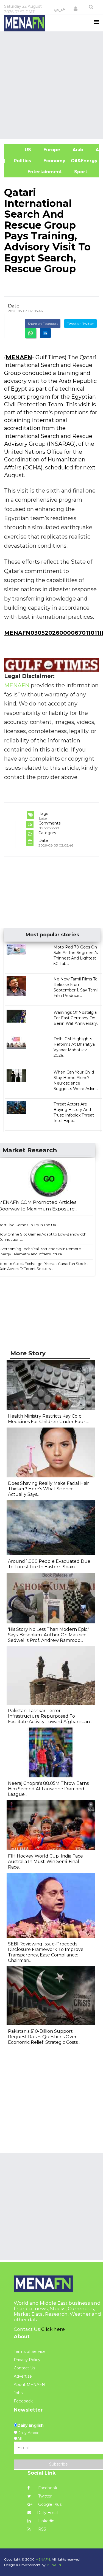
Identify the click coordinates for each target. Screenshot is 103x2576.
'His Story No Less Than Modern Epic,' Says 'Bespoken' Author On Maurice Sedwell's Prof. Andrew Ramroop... (48, 1635)
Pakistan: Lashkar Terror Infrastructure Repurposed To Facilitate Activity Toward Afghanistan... (50, 1716)
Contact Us (24, 2368)
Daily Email (48, 2513)
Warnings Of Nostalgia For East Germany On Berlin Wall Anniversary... (76, 1018)
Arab (77, 150)
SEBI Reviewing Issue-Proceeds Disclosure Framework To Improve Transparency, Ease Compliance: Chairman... (46, 1952)
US (20, 150)
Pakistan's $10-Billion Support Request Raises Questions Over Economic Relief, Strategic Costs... (44, 2037)
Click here (53, 2329)
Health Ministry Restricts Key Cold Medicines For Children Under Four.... (48, 1419)
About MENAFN (29, 2385)
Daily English (30, 2425)
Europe (51, 150)
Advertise (23, 2376)
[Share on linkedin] (45, 333)
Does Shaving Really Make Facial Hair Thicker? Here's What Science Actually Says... (48, 1489)
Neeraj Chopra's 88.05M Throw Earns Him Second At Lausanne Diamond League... (48, 1789)
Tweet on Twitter (80, 324)
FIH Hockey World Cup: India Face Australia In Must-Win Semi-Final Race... (45, 1862)
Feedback (23, 2401)
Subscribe (59, 2464)
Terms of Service (30, 2351)
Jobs (18, 2393)
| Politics (20, 161)
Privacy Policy (27, 2360)
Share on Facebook (43, 324)
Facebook (47, 2488)
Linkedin (46, 2521)
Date (14, 306)
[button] (76, 9)
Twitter (44, 2496)
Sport (77, 172)
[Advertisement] (51, 84)
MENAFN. (43, 2559)
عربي (60, 9)
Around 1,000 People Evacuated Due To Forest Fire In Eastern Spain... (49, 1564)
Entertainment (36, 172)
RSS (42, 2529)
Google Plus (49, 2504)
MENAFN (19, 357)
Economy (54, 161)
